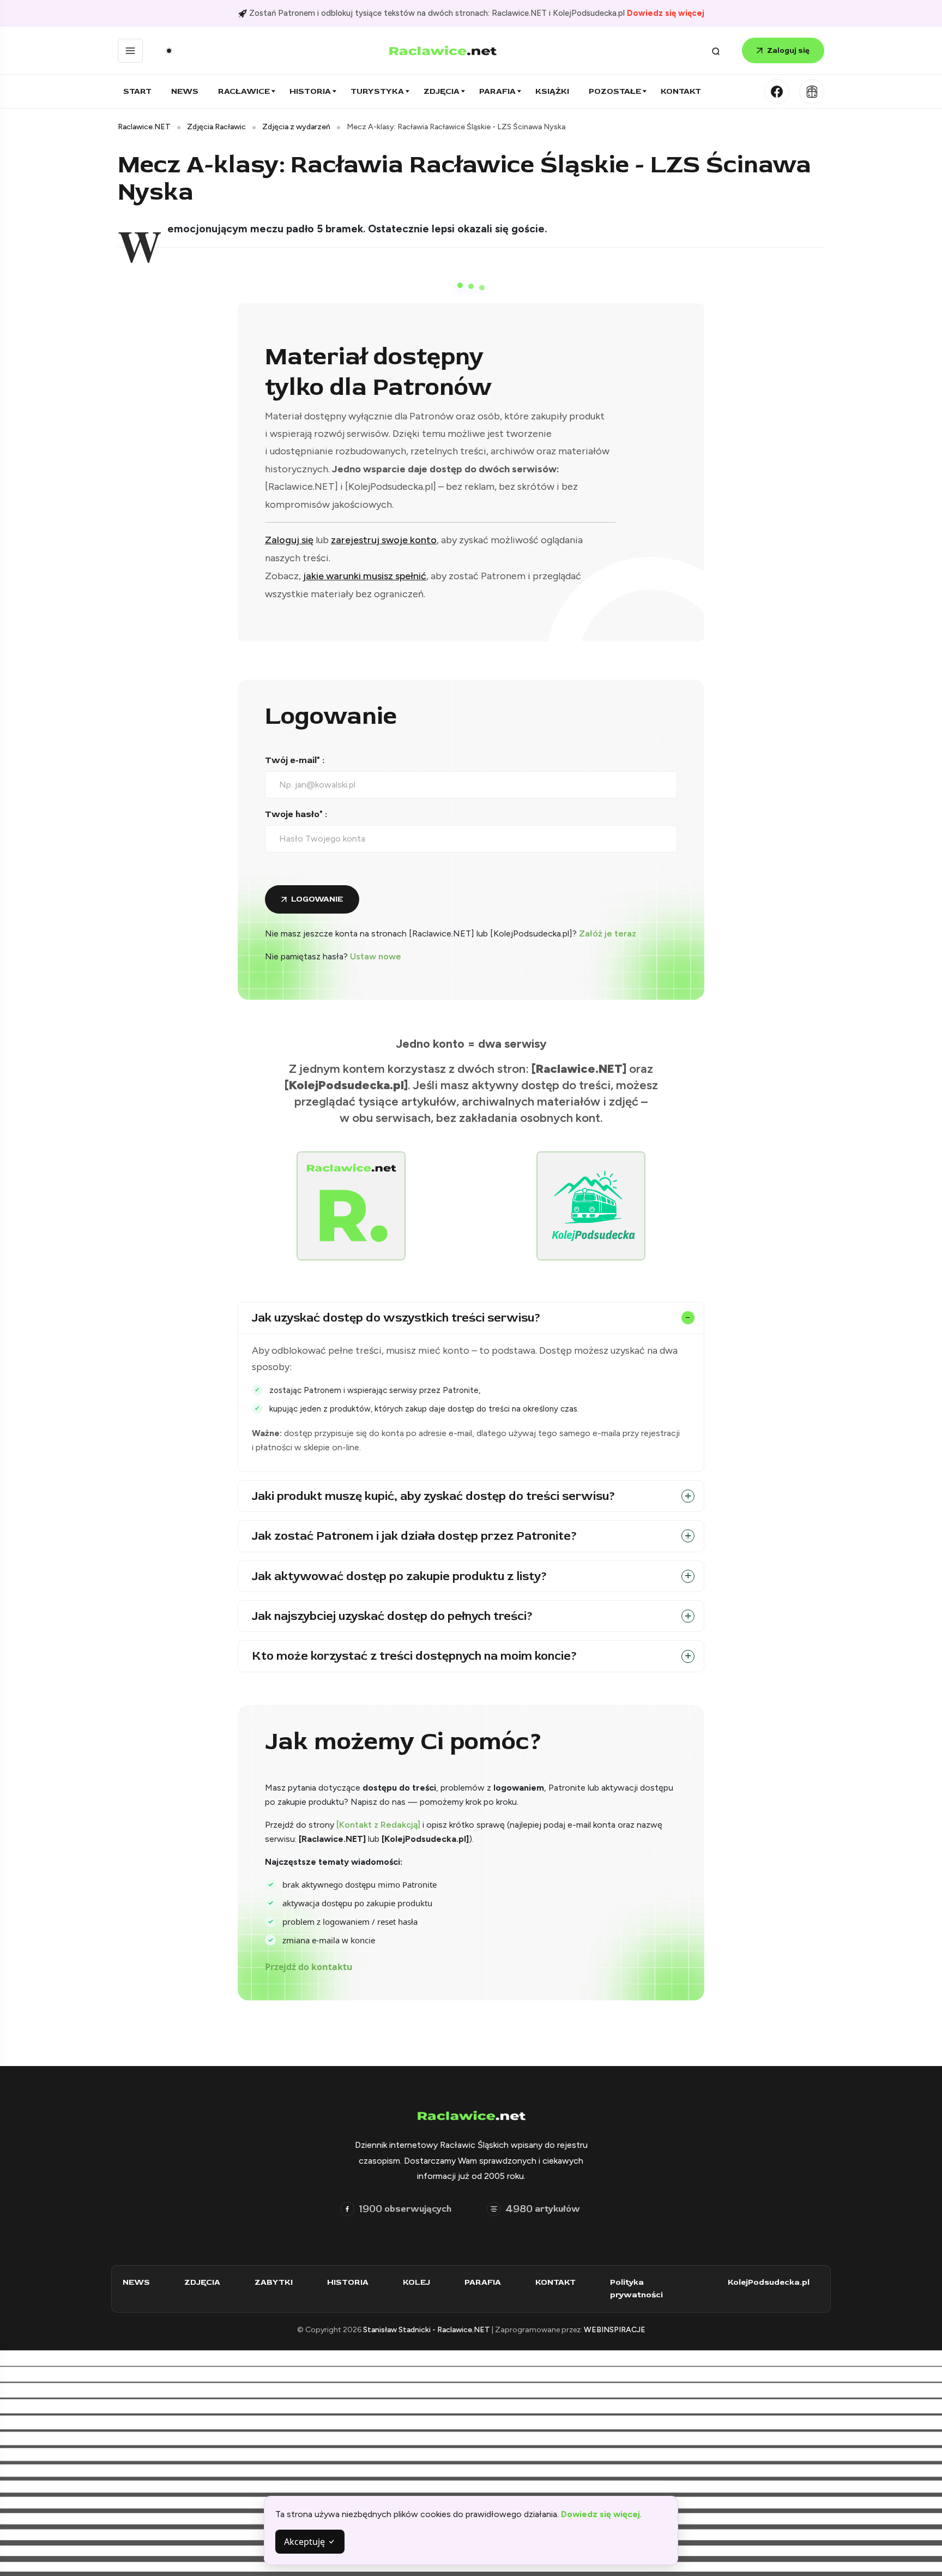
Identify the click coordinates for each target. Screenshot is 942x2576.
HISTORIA (348, 2282)
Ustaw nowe (376, 956)
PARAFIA (483, 2282)
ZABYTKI (274, 2282)
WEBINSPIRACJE (615, 2330)
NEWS (136, 2282)
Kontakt (681, 91)
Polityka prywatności (636, 2289)
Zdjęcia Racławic (216, 127)
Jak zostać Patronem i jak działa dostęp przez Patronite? (415, 1536)
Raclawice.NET (144, 127)
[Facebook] (777, 92)
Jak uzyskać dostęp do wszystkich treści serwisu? (396, 1318)
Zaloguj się (788, 50)
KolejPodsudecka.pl (769, 2282)
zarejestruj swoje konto (384, 540)
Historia (310, 91)
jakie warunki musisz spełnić (365, 576)
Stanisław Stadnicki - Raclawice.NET (427, 2330)
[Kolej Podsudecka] (812, 92)
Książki (552, 91)
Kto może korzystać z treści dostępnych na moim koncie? (415, 1656)
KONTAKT (555, 2282)
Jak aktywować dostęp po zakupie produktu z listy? (400, 1576)
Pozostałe (615, 91)
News (185, 91)
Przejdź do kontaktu (309, 1967)
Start (137, 91)
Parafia (497, 91)
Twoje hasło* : (296, 814)
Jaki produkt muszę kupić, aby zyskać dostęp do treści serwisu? (434, 1496)
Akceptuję (306, 2542)
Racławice (244, 91)
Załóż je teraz (608, 933)
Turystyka (377, 91)
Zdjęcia (442, 91)
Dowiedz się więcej (666, 13)
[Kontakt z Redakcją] (378, 1825)
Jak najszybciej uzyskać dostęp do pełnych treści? (392, 1616)
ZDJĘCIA (202, 2282)
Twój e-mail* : (295, 760)
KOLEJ (416, 2282)
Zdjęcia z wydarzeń (296, 127)
